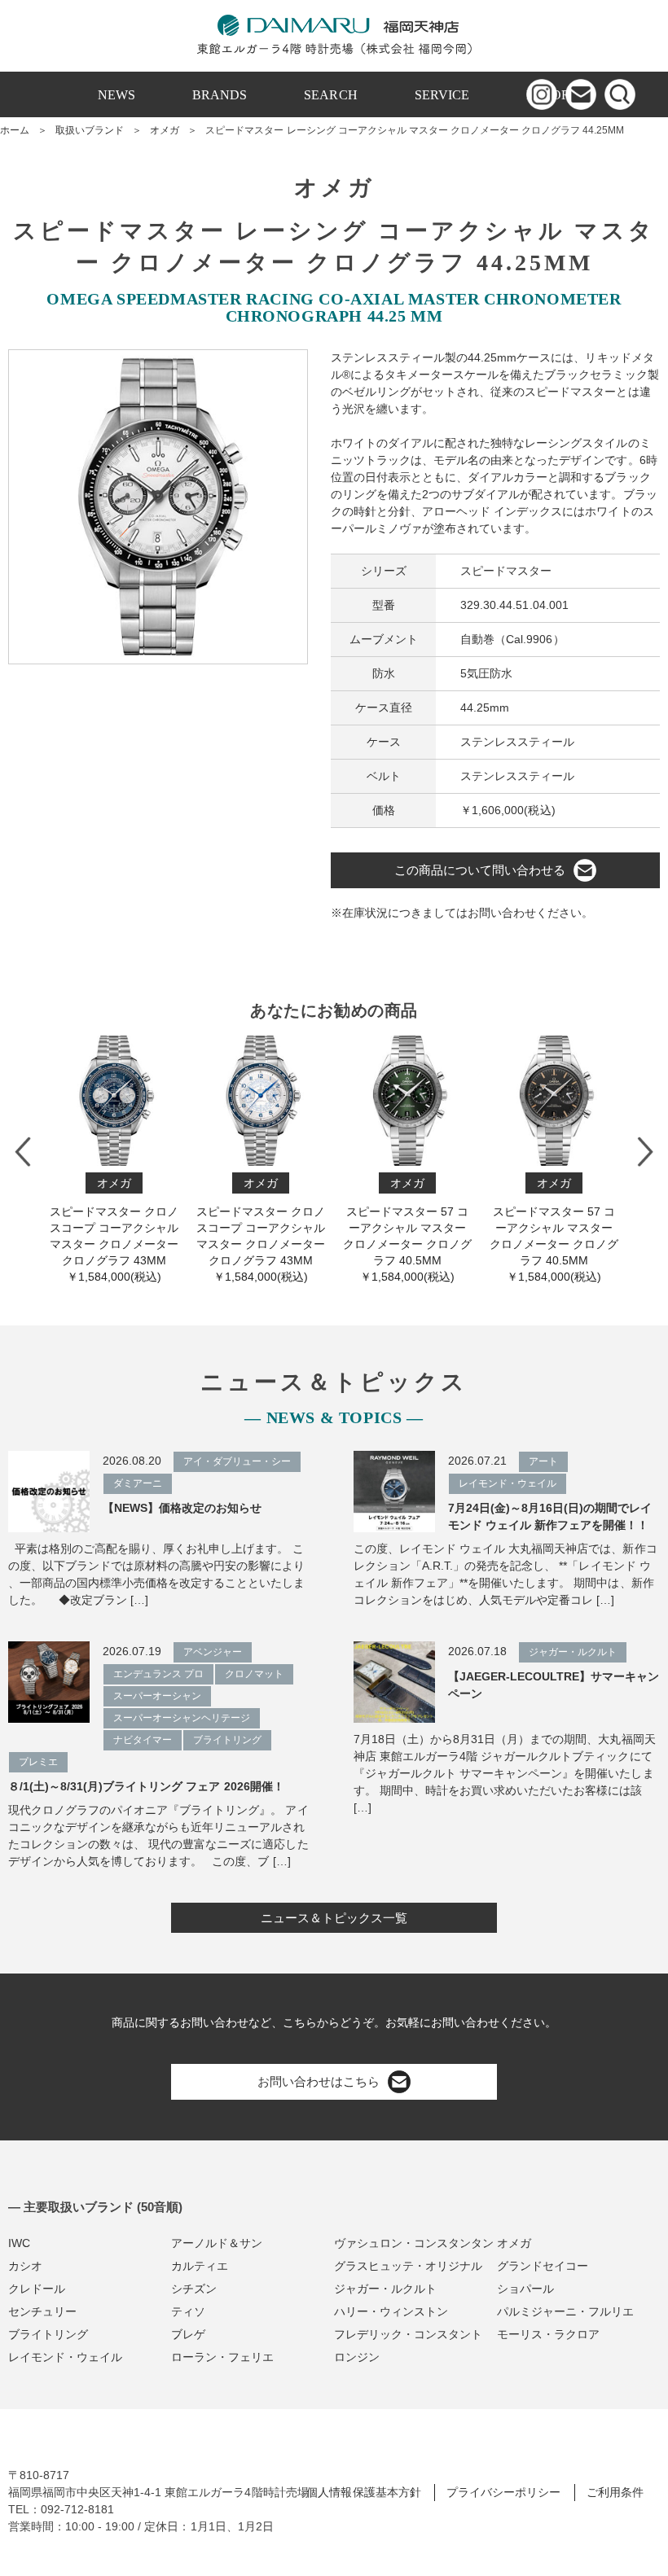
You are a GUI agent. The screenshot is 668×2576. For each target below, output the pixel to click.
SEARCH (330, 95)
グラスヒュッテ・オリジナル (408, 2266)
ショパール (525, 2289)
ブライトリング (48, 2334)
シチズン (194, 2289)
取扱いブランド (90, 130)
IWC (19, 2243)
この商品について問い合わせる (480, 870)
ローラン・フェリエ (222, 2357)
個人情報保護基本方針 (363, 2492)
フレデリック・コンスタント (408, 2334)
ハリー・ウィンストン (391, 2311)
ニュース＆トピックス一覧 (334, 1918)
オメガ (165, 130)
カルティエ (200, 2266)
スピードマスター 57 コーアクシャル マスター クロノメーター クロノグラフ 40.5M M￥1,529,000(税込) (574, 1230)
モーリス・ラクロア (548, 2334)
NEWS (116, 95)
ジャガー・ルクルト (385, 2289)
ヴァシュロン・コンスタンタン (414, 2243)
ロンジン (357, 2357)
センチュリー (42, 2311)
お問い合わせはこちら (319, 2081)
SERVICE (442, 95)
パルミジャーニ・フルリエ (565, 2311)
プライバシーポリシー (503, 2492)
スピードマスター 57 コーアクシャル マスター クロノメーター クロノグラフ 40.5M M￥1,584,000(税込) (281, 1230)
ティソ (188, 2311)
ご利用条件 (615, 2492)
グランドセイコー (543, 2266)
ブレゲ (188, 2334)
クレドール (37, 2289)
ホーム (15, 130)
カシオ (25, 2266)
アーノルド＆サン (217, 2243)
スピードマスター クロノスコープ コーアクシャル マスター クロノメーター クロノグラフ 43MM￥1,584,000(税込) (134, 1230)
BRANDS (220, 95)
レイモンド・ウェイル (65, 2357)
